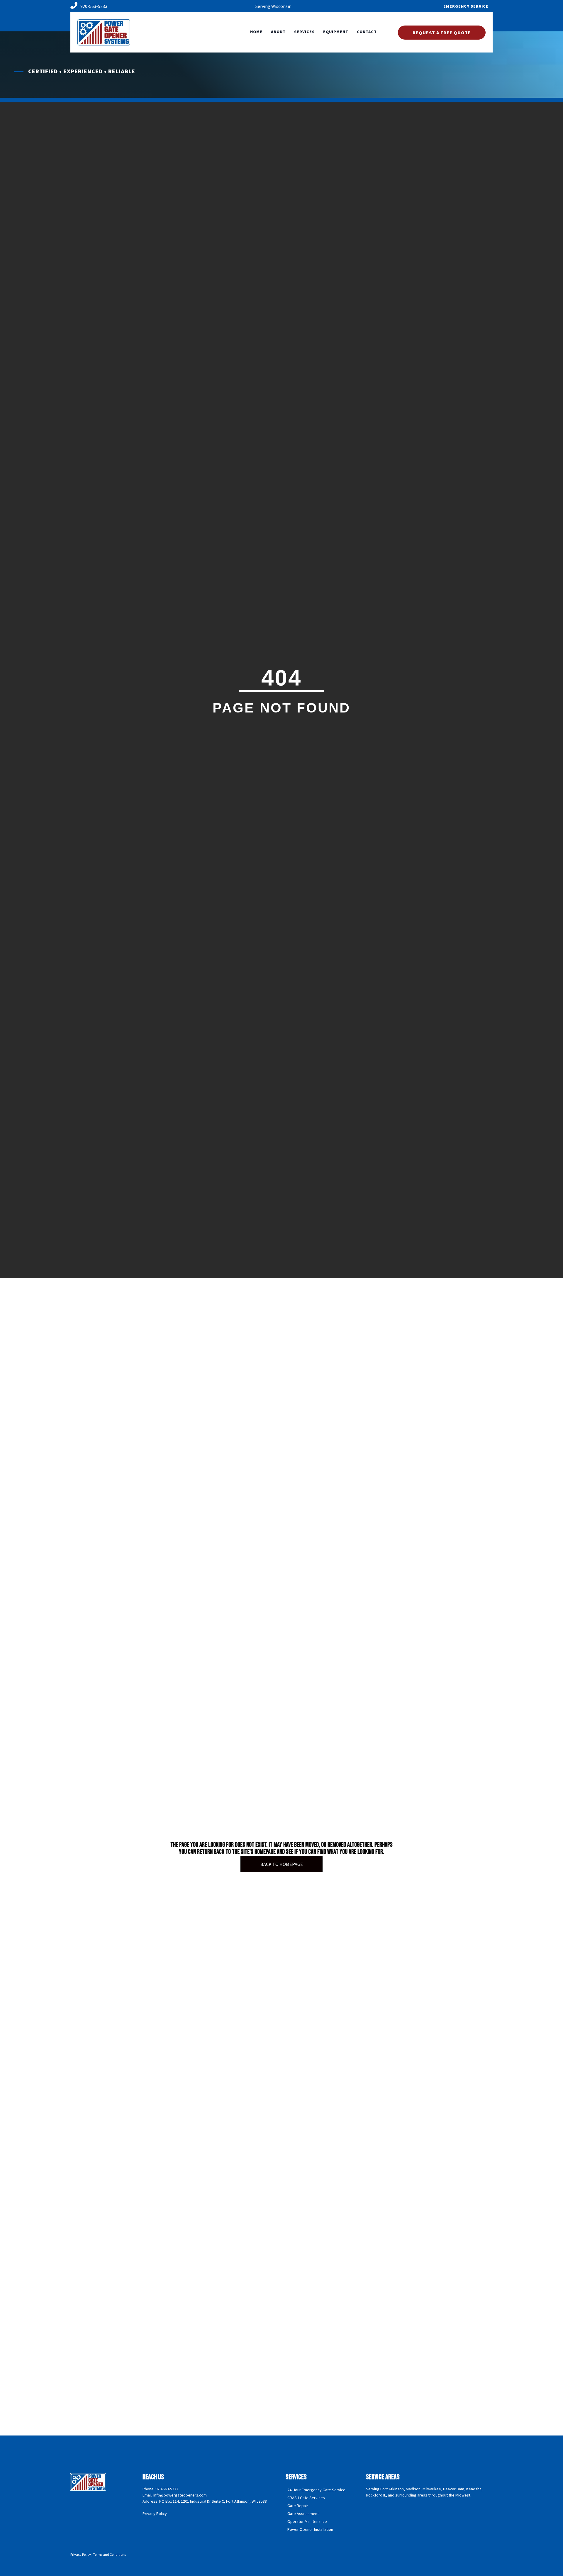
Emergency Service (466, 6)
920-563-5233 (94, 6)
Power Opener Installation (310, 2529)
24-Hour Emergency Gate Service (316, 2490)
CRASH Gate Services (306, 2498)
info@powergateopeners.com (180, 2495)
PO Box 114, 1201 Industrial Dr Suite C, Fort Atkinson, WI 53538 (213, 2501)
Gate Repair (298, 2506)
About (278, 32)
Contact (367, 32)
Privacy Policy (155, 2514)
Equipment (336, 32)
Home (256, 32)
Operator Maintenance (307, 2521)
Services (304, 32)
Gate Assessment (303, 2514)
